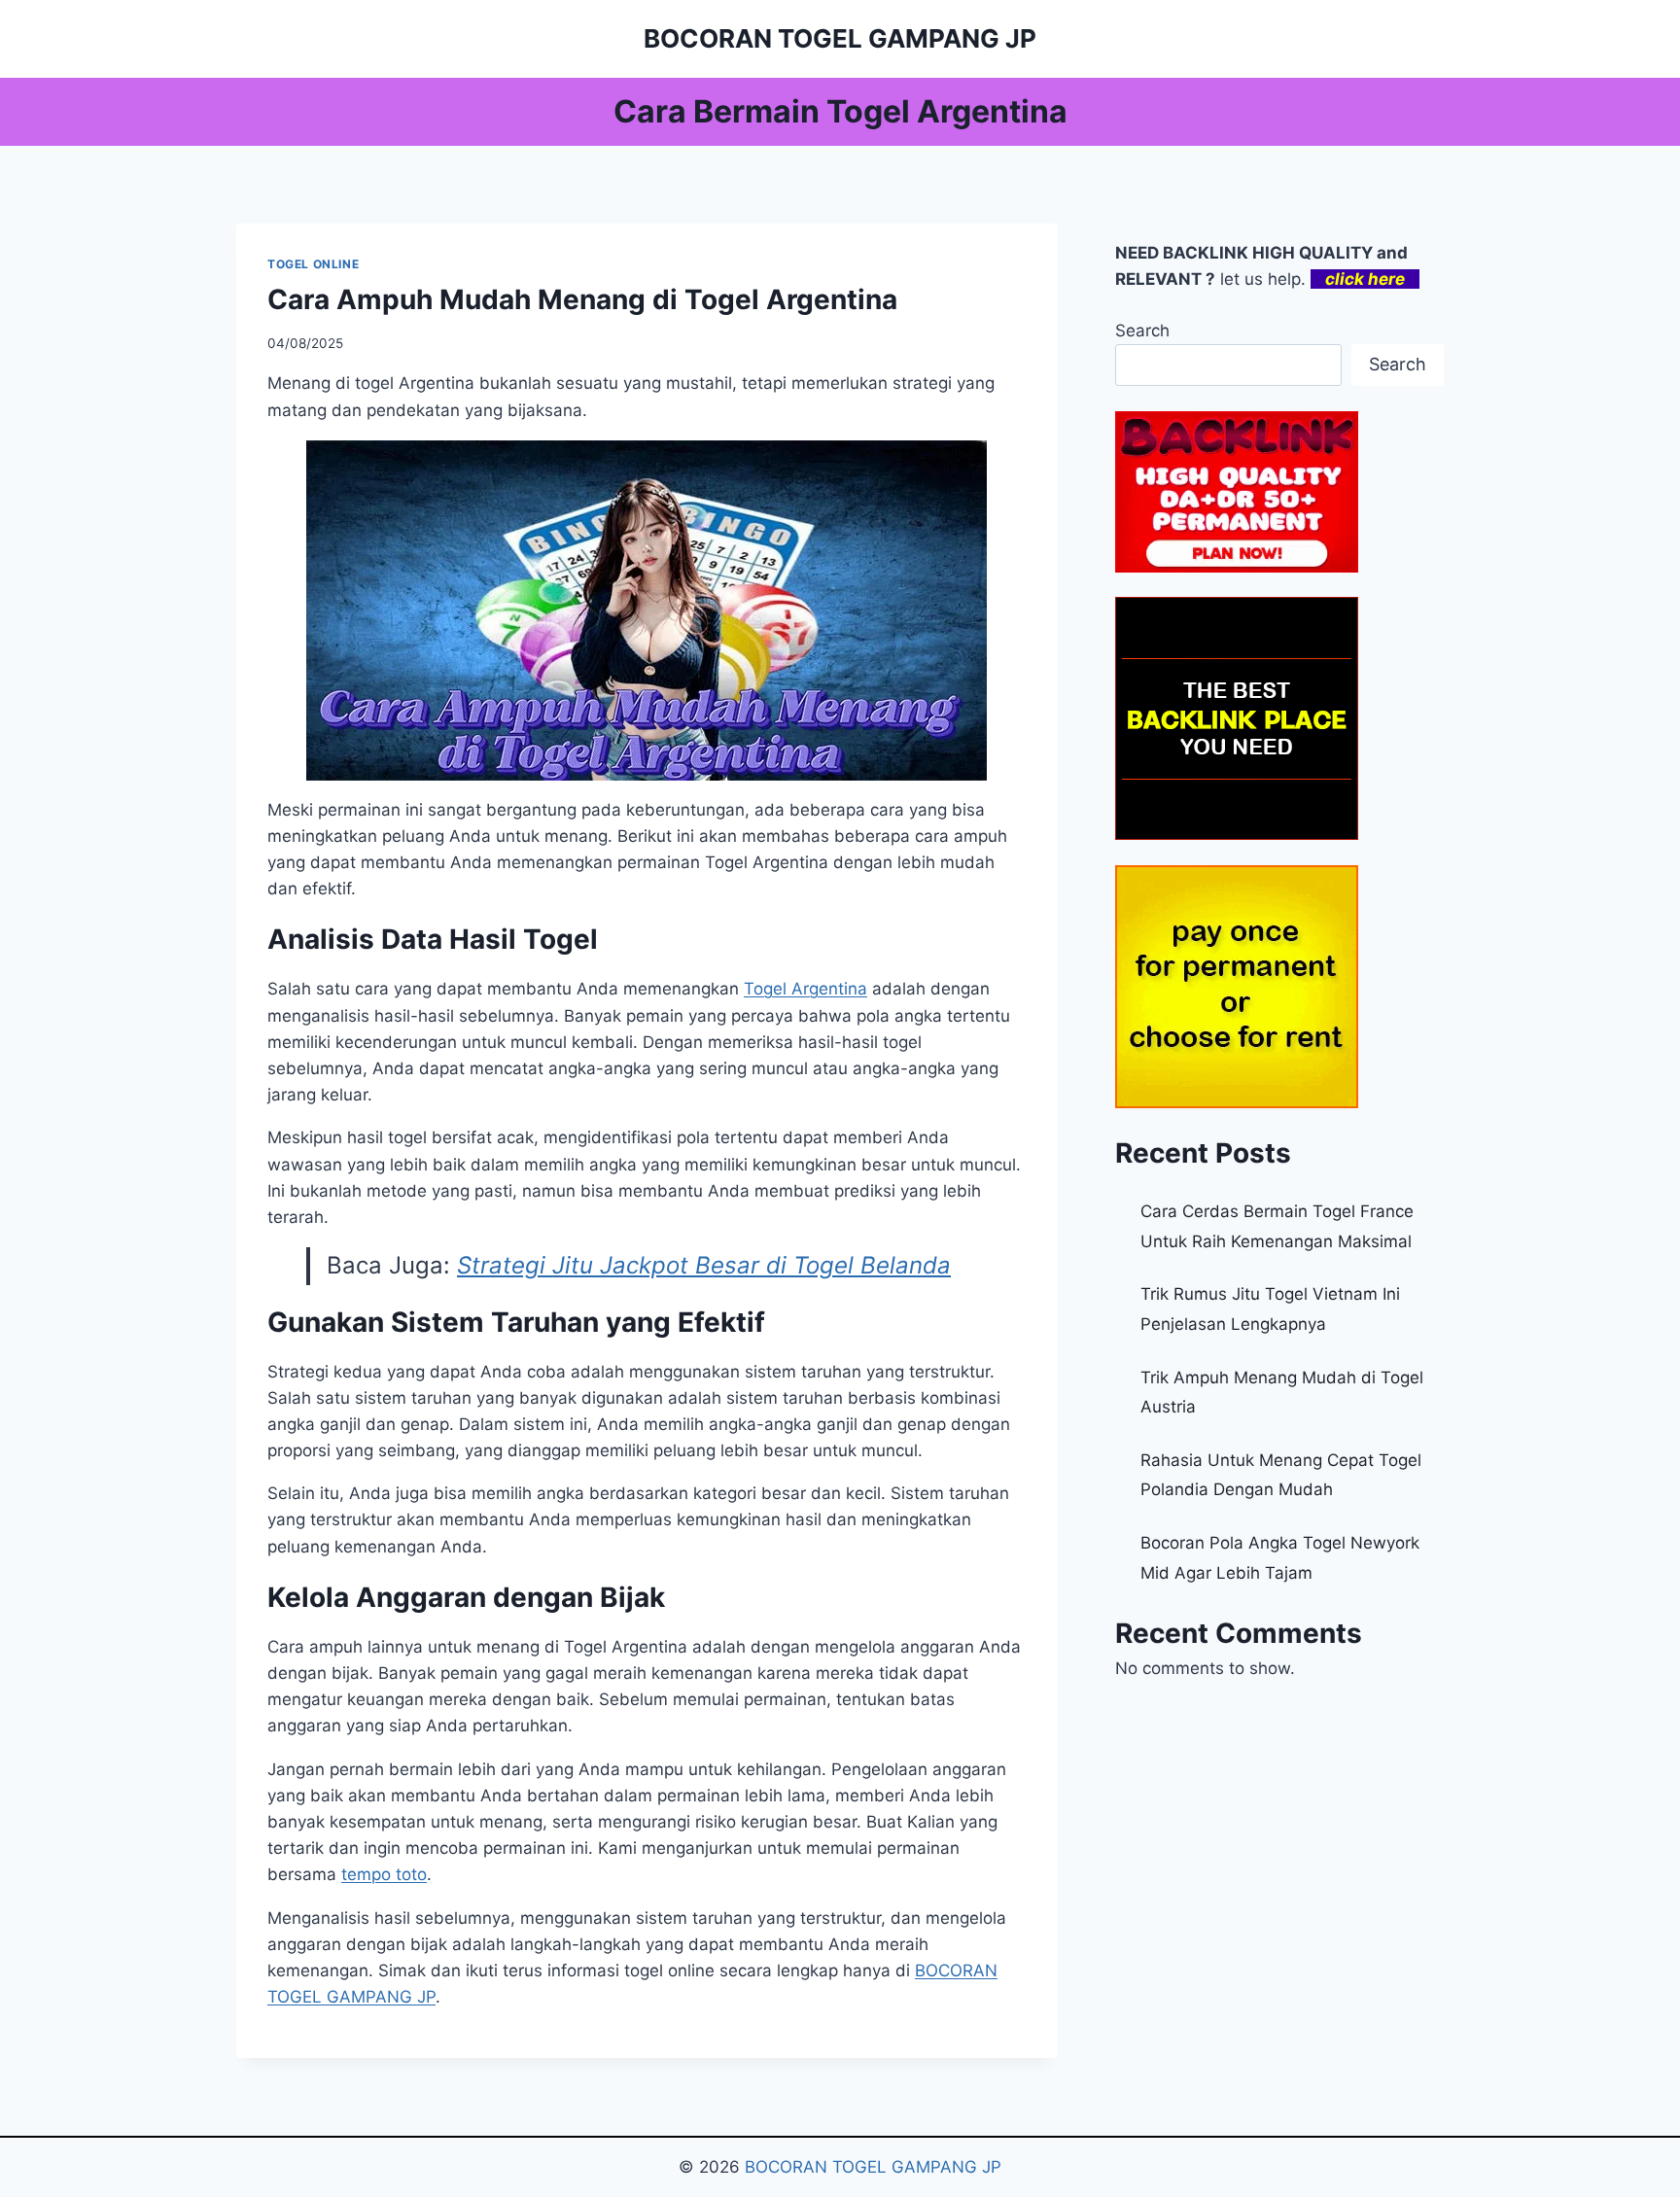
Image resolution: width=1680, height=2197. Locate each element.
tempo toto (384, 1874)
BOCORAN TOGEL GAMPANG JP (873, 2167)
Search (1142, 331)
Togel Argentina (805, 989)
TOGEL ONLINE (313, 264)
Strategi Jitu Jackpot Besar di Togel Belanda (704, 1265)
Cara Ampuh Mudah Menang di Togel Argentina (582, 299)
